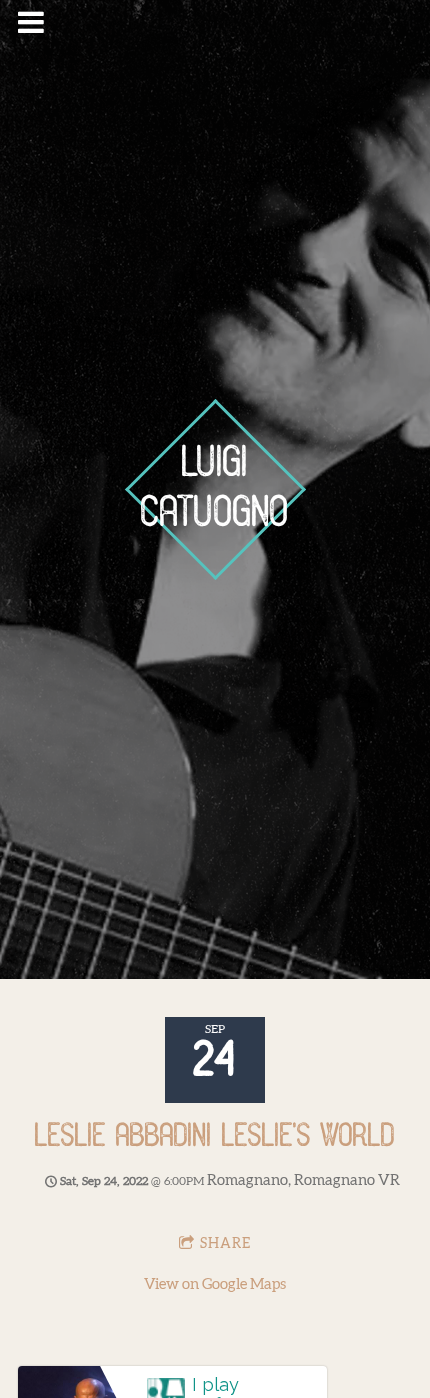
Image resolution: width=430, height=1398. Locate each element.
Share (225, 1244)
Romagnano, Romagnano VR (303, 1180)
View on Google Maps (215, 1284)
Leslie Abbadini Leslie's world (215, 1137)
